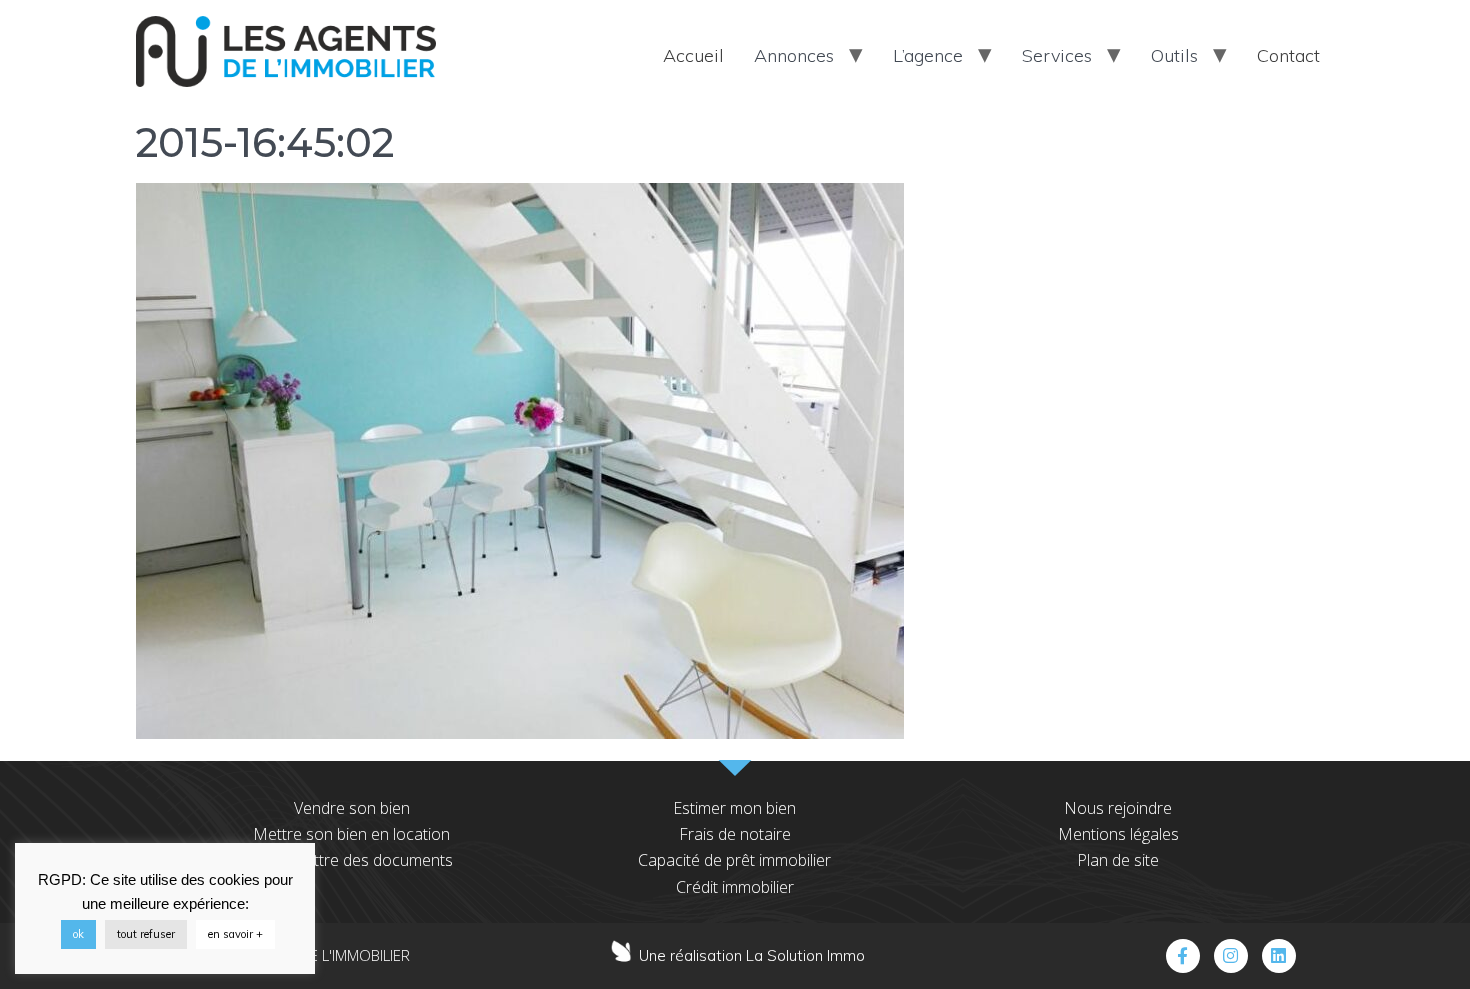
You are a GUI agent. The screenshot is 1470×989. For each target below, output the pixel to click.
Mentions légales (1118, 834)
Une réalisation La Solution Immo (752, 955)
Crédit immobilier (735, 887)
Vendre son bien (352, 808)
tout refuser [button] (146, 934)
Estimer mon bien (734, 808)
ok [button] (78, 934)
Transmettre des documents (352, 860)
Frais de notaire (735, 834)
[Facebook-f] (1183, 956)
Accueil (693, 55)
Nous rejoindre (1118, 808)
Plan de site (1118, 860)
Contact (1288, 55)
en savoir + (235, 934)
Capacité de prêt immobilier (734, 860)
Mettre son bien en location (351, 834)
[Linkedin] (1279, 956)
